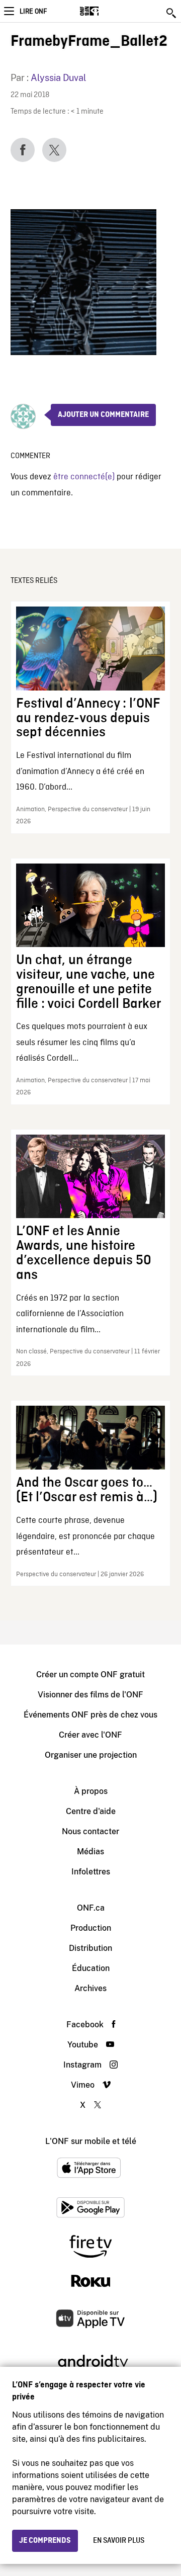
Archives (90, 1988)
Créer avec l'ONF (90, 1735)
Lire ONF (33, 12)
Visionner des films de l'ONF (90, 1695)
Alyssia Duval (58, 78)
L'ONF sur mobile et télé (91, 2141)
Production (91, 1928)
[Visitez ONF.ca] (107, 11)
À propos (91, 1791)
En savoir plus (119, 2541)
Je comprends (45, 2541)
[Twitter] (54, 150)
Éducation (91, 1968)
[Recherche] (172, 13)
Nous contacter (90, 1831)
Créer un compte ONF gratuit (90, 1675)
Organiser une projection (91, 1755)
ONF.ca (91, 1908)
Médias (90, 1852)
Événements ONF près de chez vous (90, 1715)
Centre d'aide (91, 1811)
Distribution (90, 1948)
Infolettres (91, 1872)
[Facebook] (23, 150)
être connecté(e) (84, 477)
